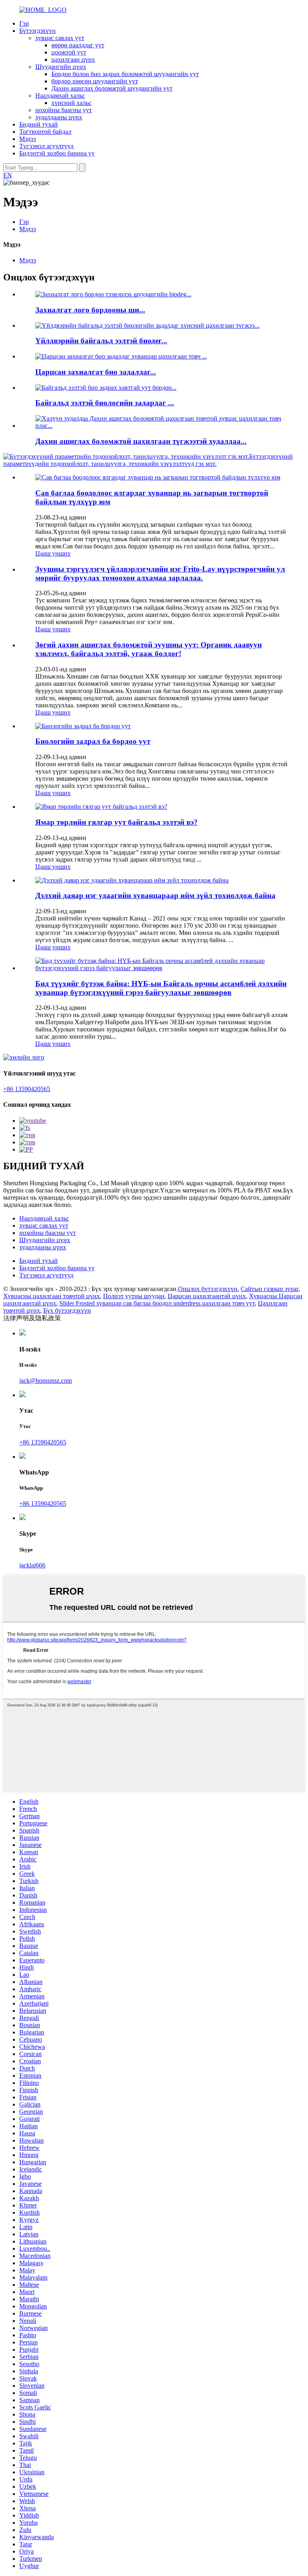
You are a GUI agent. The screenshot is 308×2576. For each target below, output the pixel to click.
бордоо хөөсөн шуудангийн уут (95, 81)
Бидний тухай (38, 124)
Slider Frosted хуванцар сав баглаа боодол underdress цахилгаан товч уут (157, 1303)
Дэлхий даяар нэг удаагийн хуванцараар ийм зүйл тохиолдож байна (155, 895)
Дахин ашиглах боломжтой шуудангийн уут (112, 88)
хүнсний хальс (71, 103)
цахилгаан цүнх (73, 59)
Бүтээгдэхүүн (37, 31)
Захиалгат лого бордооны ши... (90, 310)
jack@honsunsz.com (46, 1381)
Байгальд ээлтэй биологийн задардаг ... (105, 403)
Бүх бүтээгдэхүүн (67, 1310)
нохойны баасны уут (64, 110)
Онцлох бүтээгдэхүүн (208, 1289)
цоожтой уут (69, 52)
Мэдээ (28, 139)
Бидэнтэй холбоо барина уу (57, 153)
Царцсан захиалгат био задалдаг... (96, 372)
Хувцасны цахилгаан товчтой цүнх (52, 1296)
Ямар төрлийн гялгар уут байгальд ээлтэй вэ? (117, 822)
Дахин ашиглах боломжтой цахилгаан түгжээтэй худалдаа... (141, 441)
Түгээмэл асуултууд (46, 146)
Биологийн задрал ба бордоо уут (93, 741)
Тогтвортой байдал (45, 132)
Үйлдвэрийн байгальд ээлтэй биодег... (101, 341)
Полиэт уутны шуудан (134, 1296)
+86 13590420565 (27, 1089)
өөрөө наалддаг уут (78, 45)
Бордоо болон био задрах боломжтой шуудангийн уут (125, 74)
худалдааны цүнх (59, 117)
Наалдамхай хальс (60, 96)
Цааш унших (53, 553)
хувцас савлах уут (60, 38)
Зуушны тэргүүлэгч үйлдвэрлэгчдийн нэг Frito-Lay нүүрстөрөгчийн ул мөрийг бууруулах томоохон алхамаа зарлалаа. (160, 573)
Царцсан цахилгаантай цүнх (207, 1296)
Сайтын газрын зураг (269, 1289)
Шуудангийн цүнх (61, 67)
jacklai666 (32, 1565)
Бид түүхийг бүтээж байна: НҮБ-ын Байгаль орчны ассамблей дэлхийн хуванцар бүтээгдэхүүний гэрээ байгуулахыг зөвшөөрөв (161, 988)
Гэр (24, 23)
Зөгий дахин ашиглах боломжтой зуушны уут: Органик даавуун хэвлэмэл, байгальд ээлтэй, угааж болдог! (149, 649)
